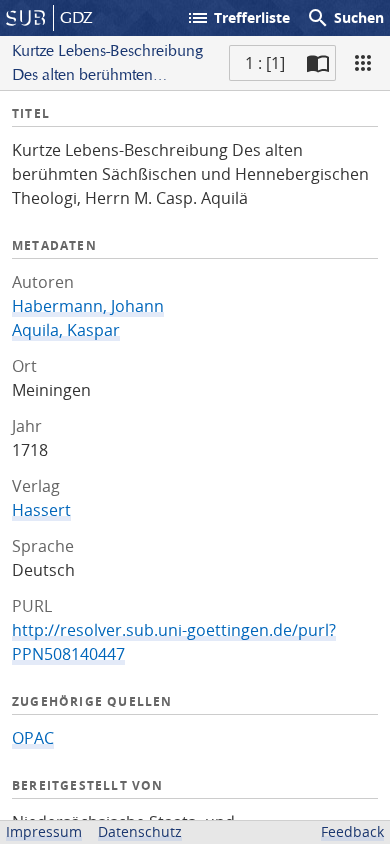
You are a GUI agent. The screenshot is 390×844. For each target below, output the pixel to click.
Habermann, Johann (88, 306)
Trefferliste (238, 18)
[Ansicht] (363, 63)
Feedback (352, 831)
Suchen (345, 18)
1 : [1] (265, 63)
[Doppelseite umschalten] (318, 63)
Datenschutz (140, 831)
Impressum (44, 831)
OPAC (33, 738)
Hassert (41, 510)
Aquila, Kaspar (66, 330)
